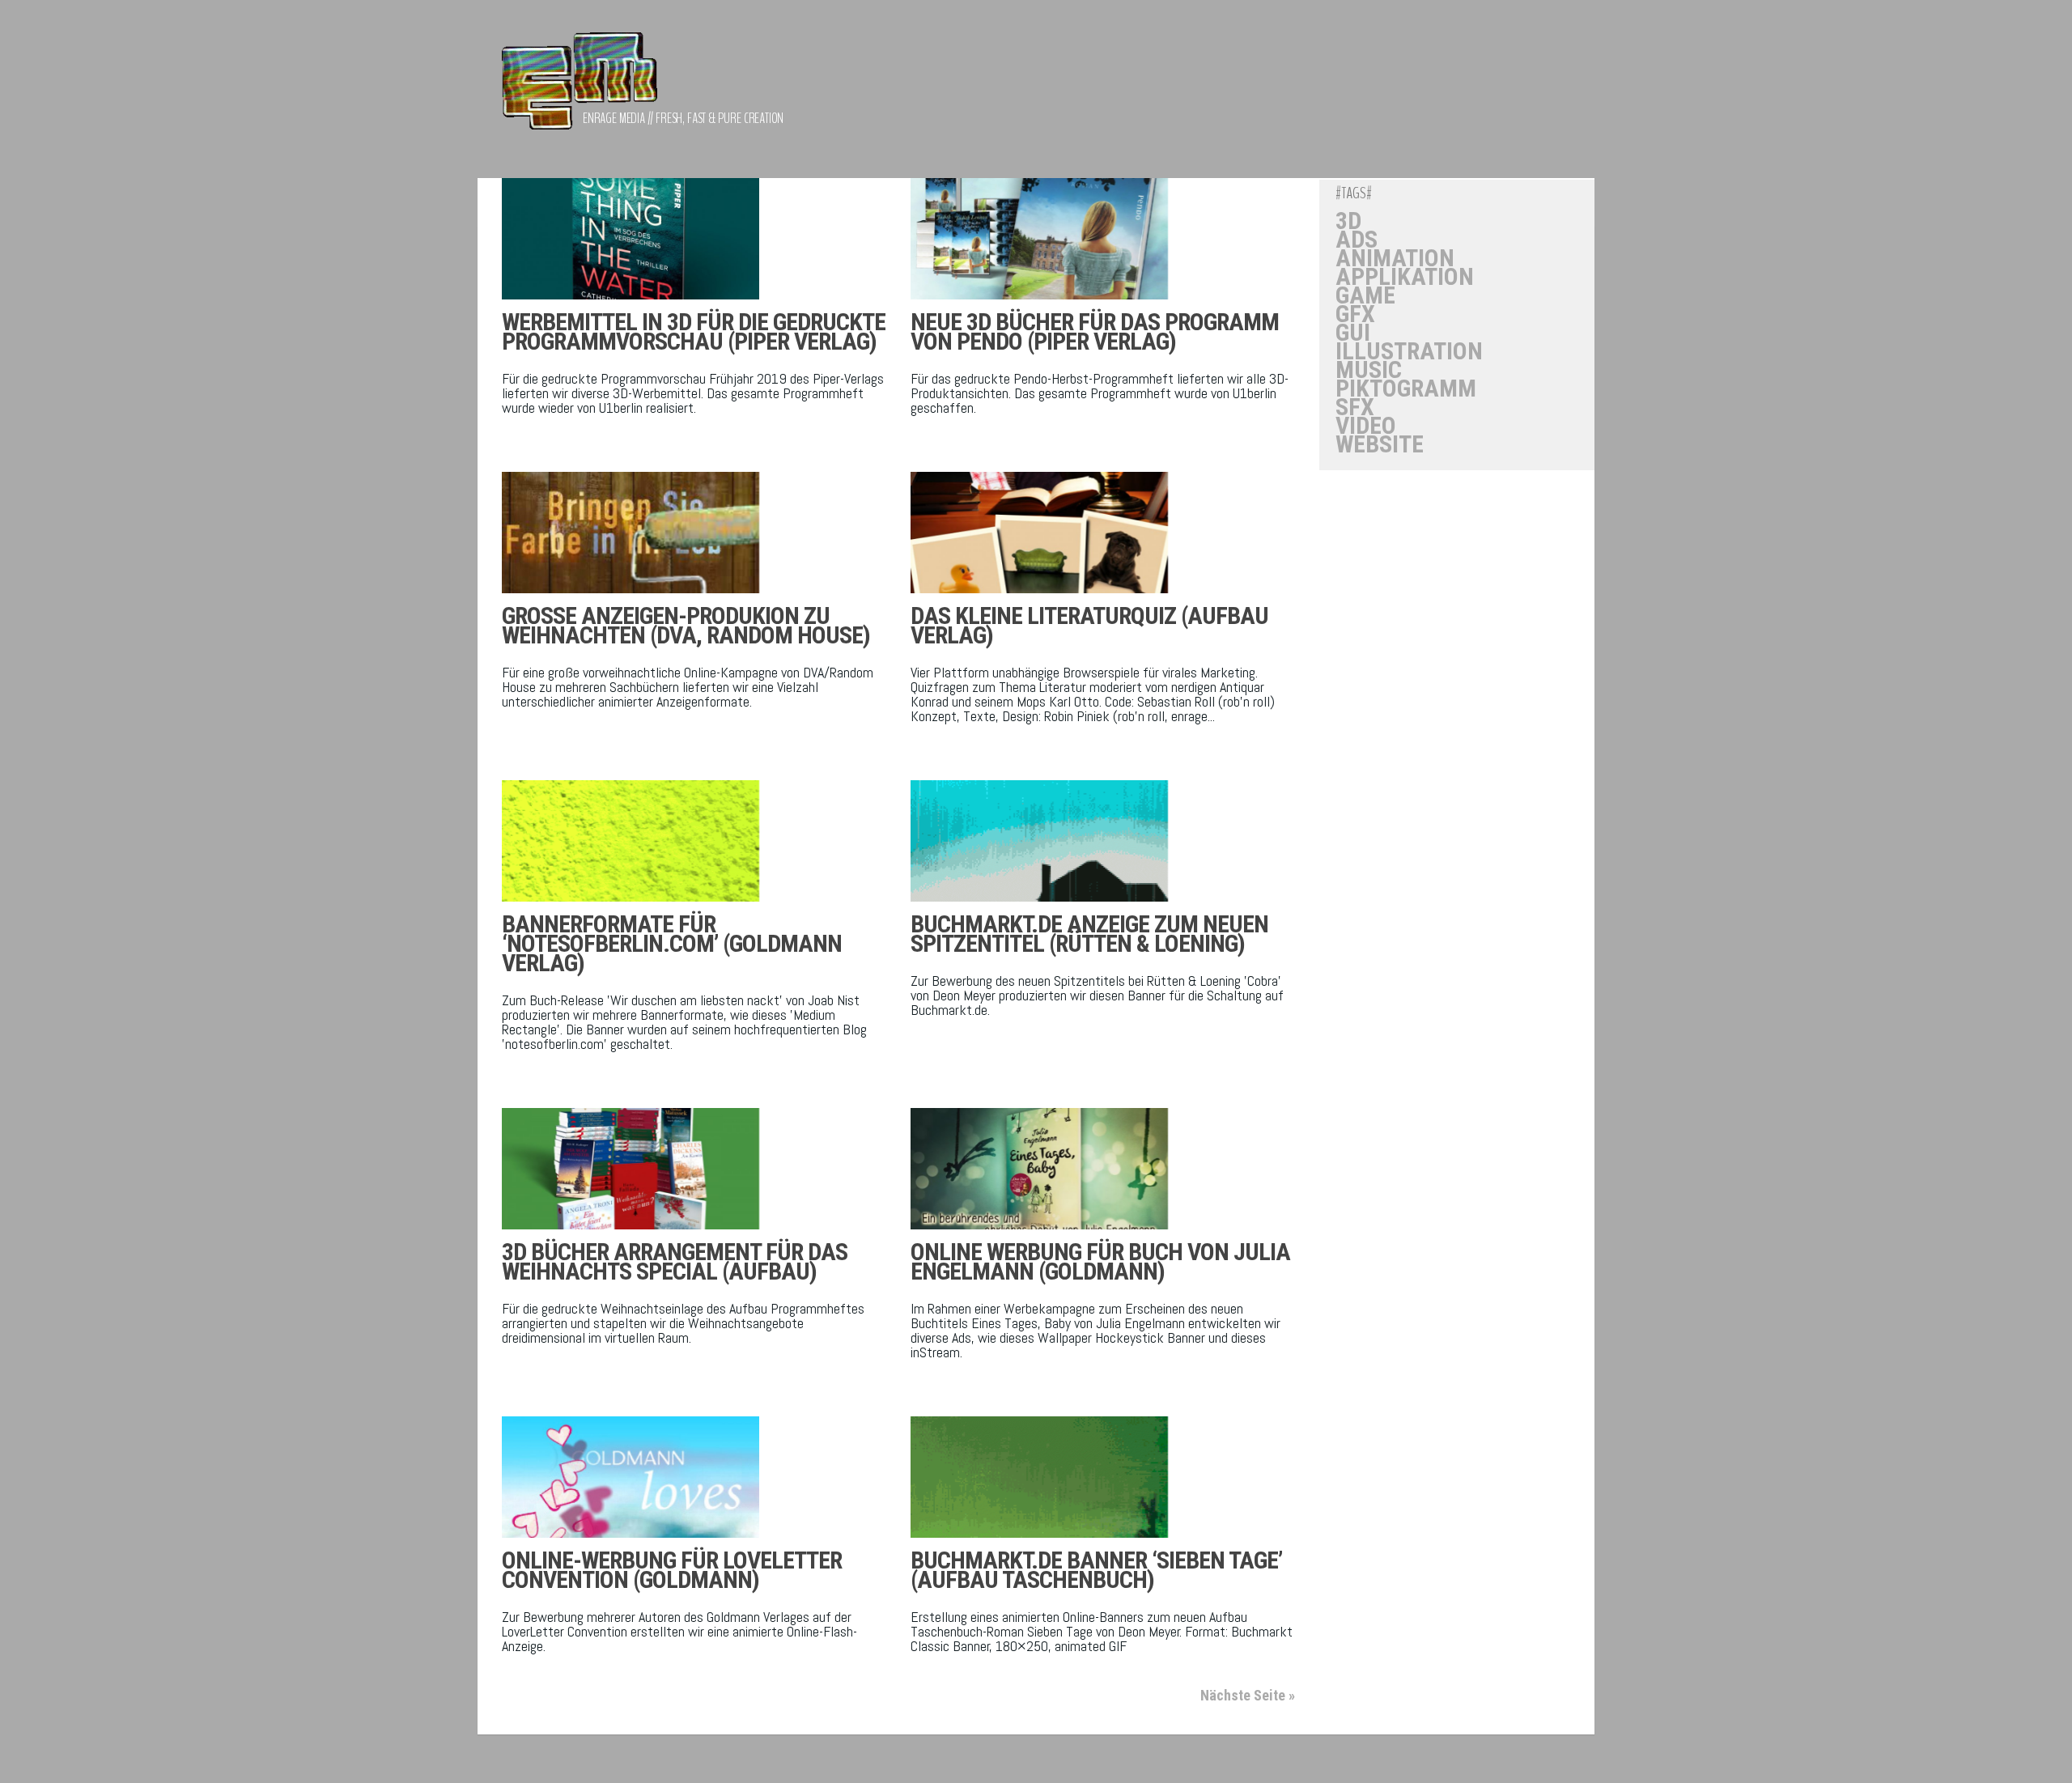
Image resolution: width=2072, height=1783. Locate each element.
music (1369, 370)
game (1365, 295)
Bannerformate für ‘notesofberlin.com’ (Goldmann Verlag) (672, 943)
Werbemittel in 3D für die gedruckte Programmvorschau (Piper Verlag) (694, 331)
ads (1357, 240)
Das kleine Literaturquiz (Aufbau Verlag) (1089, 625)
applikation (1405, 277)
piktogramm (1406, 388)
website (1380, 444)
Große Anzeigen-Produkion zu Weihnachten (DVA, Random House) (686, 625)
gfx (1355, 314)
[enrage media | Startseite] (580, 89)
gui (1353, 333)
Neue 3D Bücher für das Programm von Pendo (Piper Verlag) (1095, 331)
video (1366, 426)
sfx (1355, 407)
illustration (1409, 351)
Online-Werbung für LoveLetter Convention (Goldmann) (672, 1570)
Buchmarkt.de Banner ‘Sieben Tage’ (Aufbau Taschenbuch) (1096, 1570)
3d (1348, 221)
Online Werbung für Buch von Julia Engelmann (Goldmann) (1100, 1261)
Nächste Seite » (1248, 1695)
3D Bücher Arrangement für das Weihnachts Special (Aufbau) (675, 1261)
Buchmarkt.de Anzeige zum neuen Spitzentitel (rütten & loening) (1089, 934)
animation (1395, 258)
